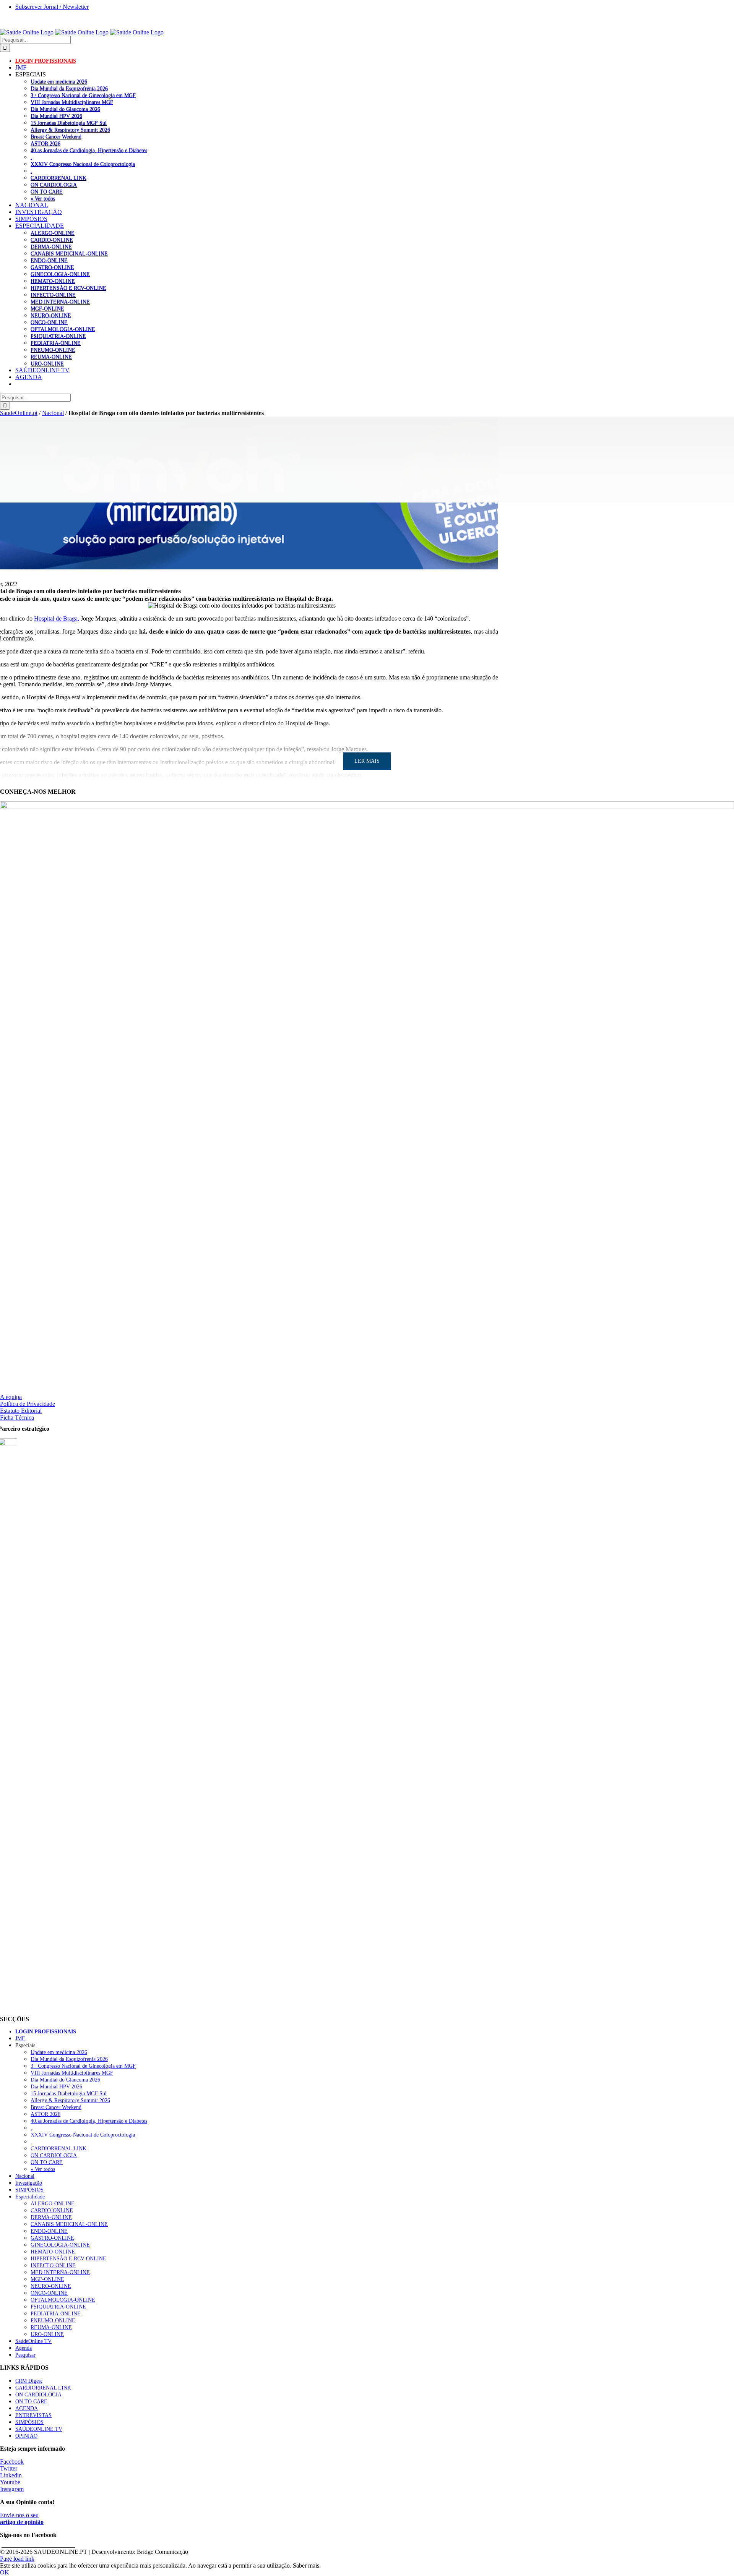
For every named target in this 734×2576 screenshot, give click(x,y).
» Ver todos (43, 198)
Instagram (12, 2489)
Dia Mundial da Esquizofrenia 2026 (69, 88)
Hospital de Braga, (57, 618)
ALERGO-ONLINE (53, 233)
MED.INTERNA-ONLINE (60, 302)
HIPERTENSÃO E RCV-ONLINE (68, 288)
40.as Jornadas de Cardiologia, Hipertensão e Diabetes (89, 150)
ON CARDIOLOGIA (54, 185)
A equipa (11, 1397)
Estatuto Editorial (21, 1411)
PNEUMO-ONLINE (53, 350)
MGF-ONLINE (47, 308)
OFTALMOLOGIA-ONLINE (63, 329)
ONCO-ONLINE (49, 322)
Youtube (10, 2482)
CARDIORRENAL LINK (58, 178)
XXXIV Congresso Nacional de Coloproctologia (83, 164)
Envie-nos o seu (22, 2518)
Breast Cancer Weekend (56, 136)
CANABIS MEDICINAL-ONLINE (69, 253)
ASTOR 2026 (45, 143)
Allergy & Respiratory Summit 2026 (70, 130)
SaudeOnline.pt (19, 413)
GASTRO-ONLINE (52, 267)
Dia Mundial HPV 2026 (56, 116)
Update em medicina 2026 (59, 81)
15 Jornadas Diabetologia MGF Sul (69, 123)
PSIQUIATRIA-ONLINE (58, 336)
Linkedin (11, 2475)
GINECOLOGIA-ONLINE (60, 274)
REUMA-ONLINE (51, 357)
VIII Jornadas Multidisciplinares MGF (72, 102)
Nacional (53, 413)
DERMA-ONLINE (51, 246)
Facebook (12, 2462)
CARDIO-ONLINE (52, 240)
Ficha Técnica (17, 1418)
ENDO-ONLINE (49, 260)
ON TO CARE (47, 191)
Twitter (9, 2468)
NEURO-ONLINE (51, 315)
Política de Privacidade (28, 1404)
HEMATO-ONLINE (53, 281)
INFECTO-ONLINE (53, 295)
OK (5, 2572)
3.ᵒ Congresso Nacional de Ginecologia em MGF (83, 95)
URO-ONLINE (47, 363)
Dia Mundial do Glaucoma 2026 (65, 109)
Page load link (17, 2559)
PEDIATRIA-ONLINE (56, 343)
